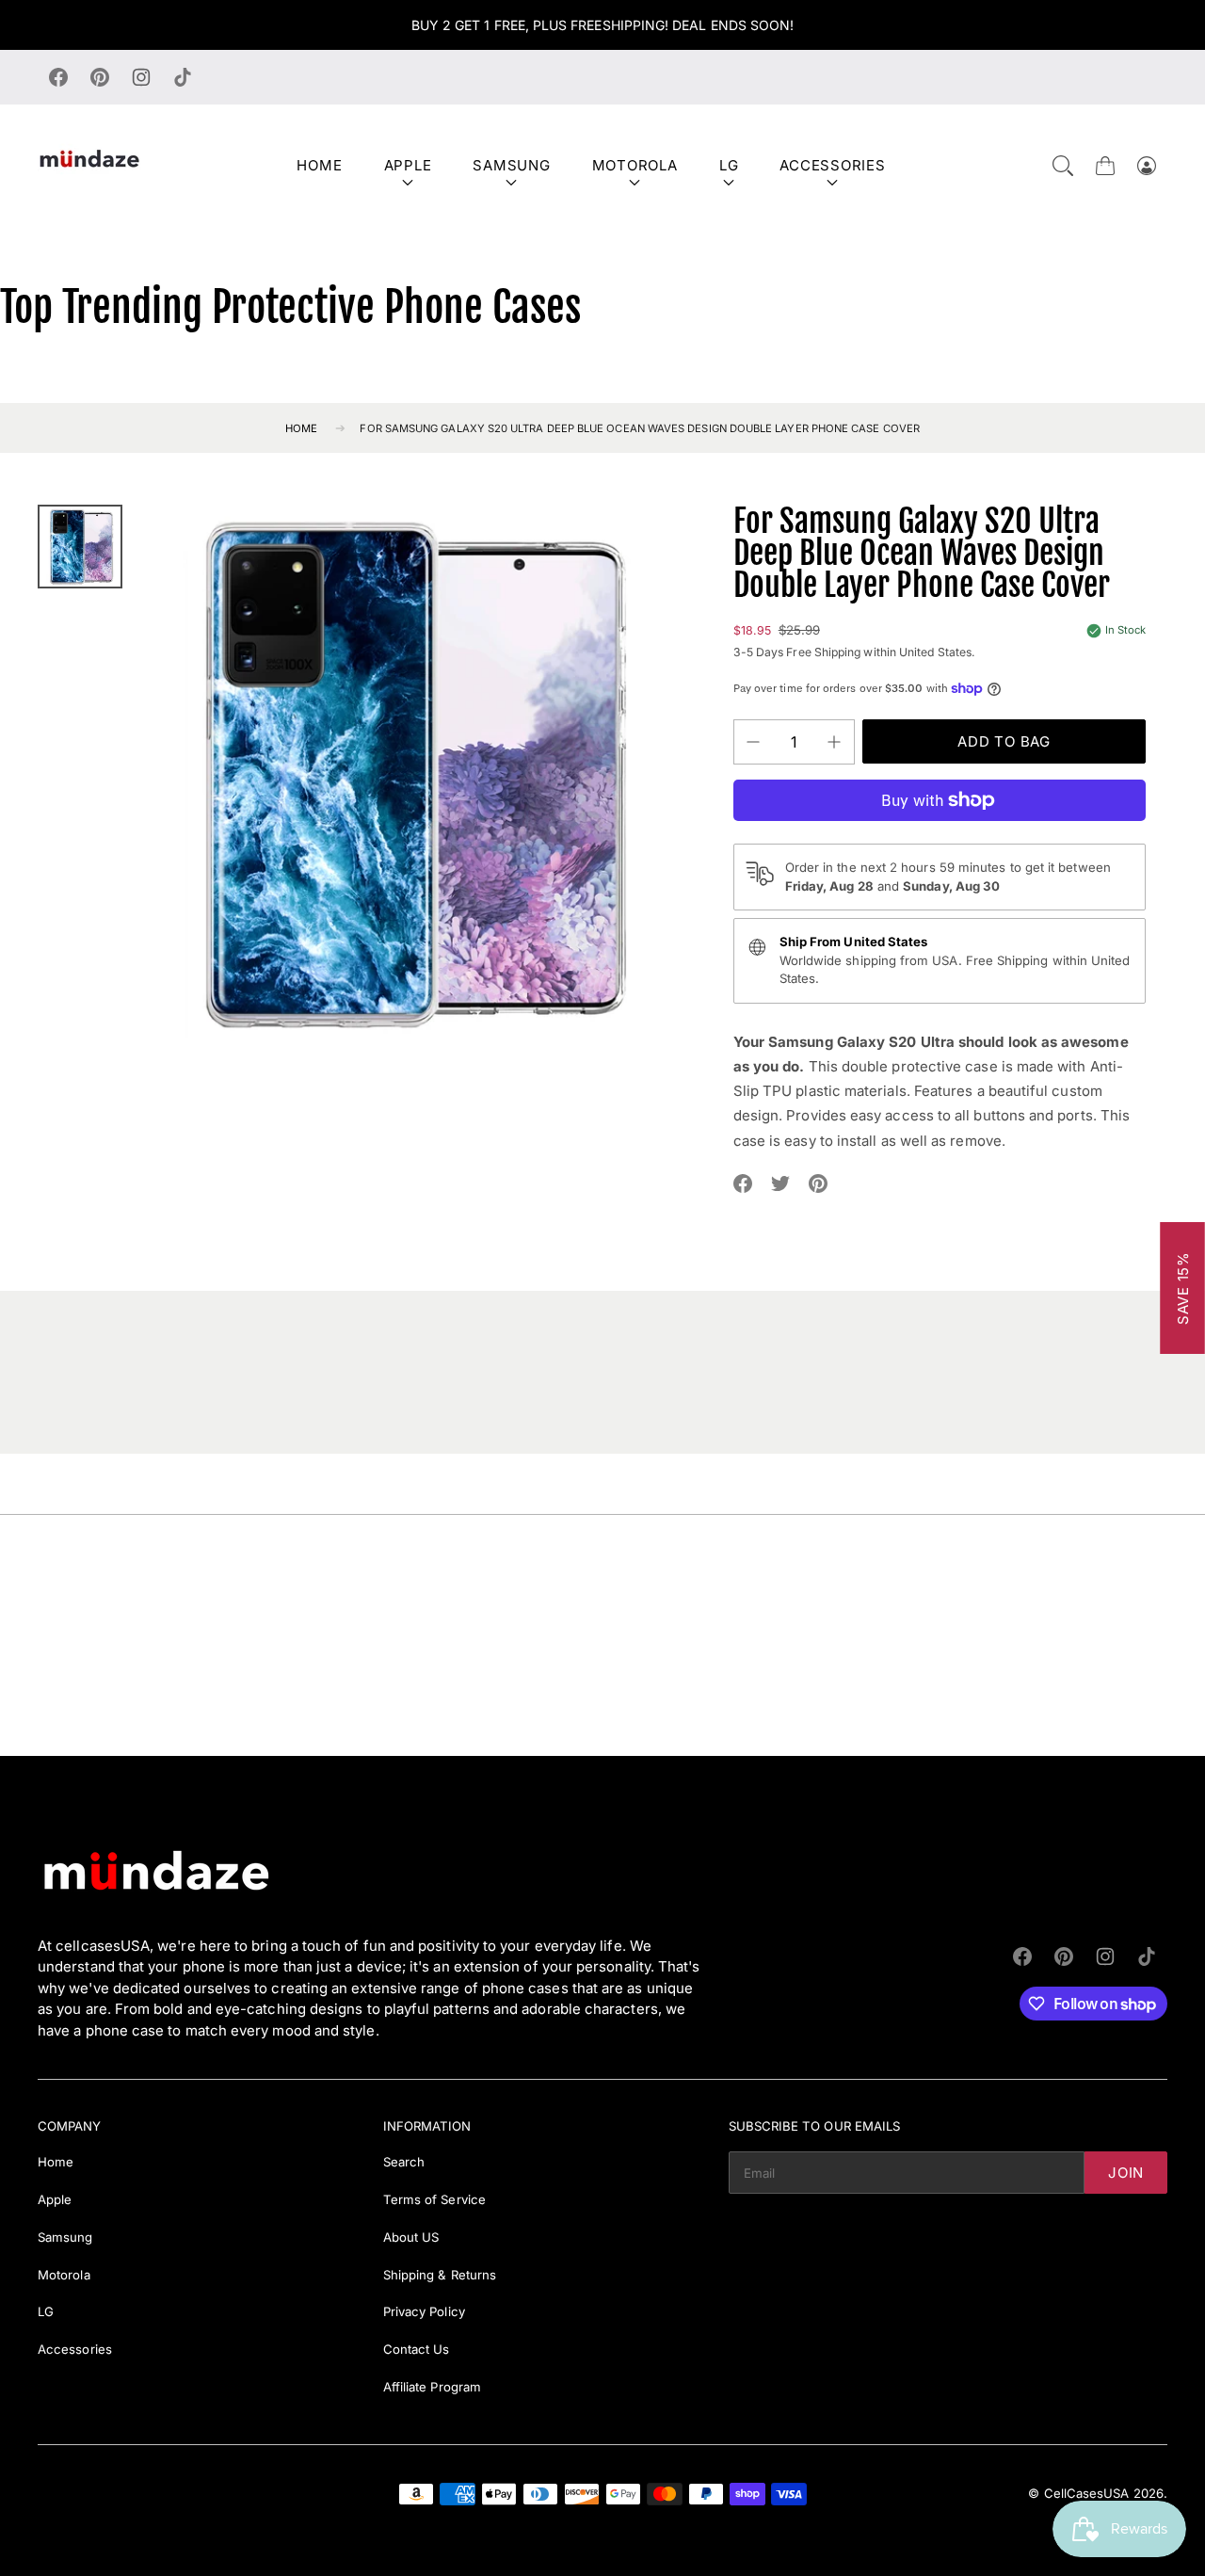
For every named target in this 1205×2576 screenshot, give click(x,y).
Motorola (635, 165)
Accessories (832, 165)
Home (319, 165)
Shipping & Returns (440, 2275)
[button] (1063, 166)
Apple (408, 165)
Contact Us (417, 2349)
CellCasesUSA (1087, 2493)
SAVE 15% (1183, 1288)
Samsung (511, 165)
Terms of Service (434, 2199)
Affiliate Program (432, 2387)
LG (729, 165)
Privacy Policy (424, 2311)
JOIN (1126, 2173)
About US (411, 2237)
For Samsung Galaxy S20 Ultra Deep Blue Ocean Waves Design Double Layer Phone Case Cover (640, 428)
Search (404, 2162)
